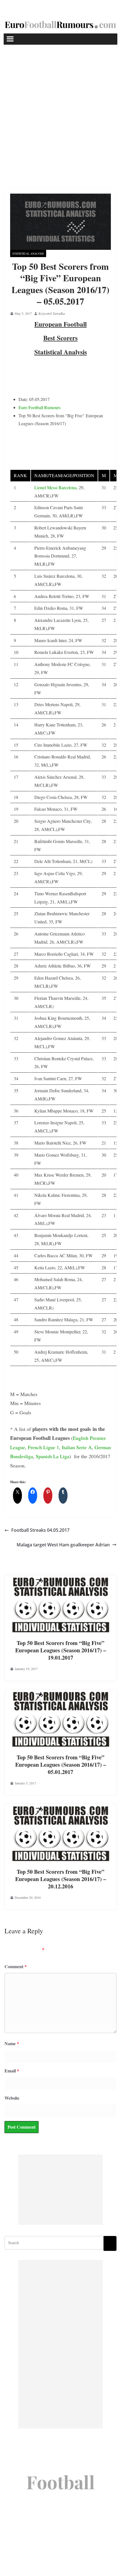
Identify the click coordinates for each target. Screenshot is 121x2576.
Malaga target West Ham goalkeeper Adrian (63, 1545)
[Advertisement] (60, 108)
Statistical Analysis (28, 253)
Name (12, 2043)
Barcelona (68, 487)
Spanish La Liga (52, 1456)
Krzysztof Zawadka (52, 313)
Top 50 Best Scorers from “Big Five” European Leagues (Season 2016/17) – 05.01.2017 (61, 1765)
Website (12, 2098)
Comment (16, 1966)
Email (12, 2071)
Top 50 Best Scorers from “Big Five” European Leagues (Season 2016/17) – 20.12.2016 (61, 1879)
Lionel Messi (46, 487)
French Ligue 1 (43, 1447)
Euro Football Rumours (40, 407)
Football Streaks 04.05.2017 (40, 1530)
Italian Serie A (77, 1447)
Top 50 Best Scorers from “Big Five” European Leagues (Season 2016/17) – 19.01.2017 (61, 1650)
